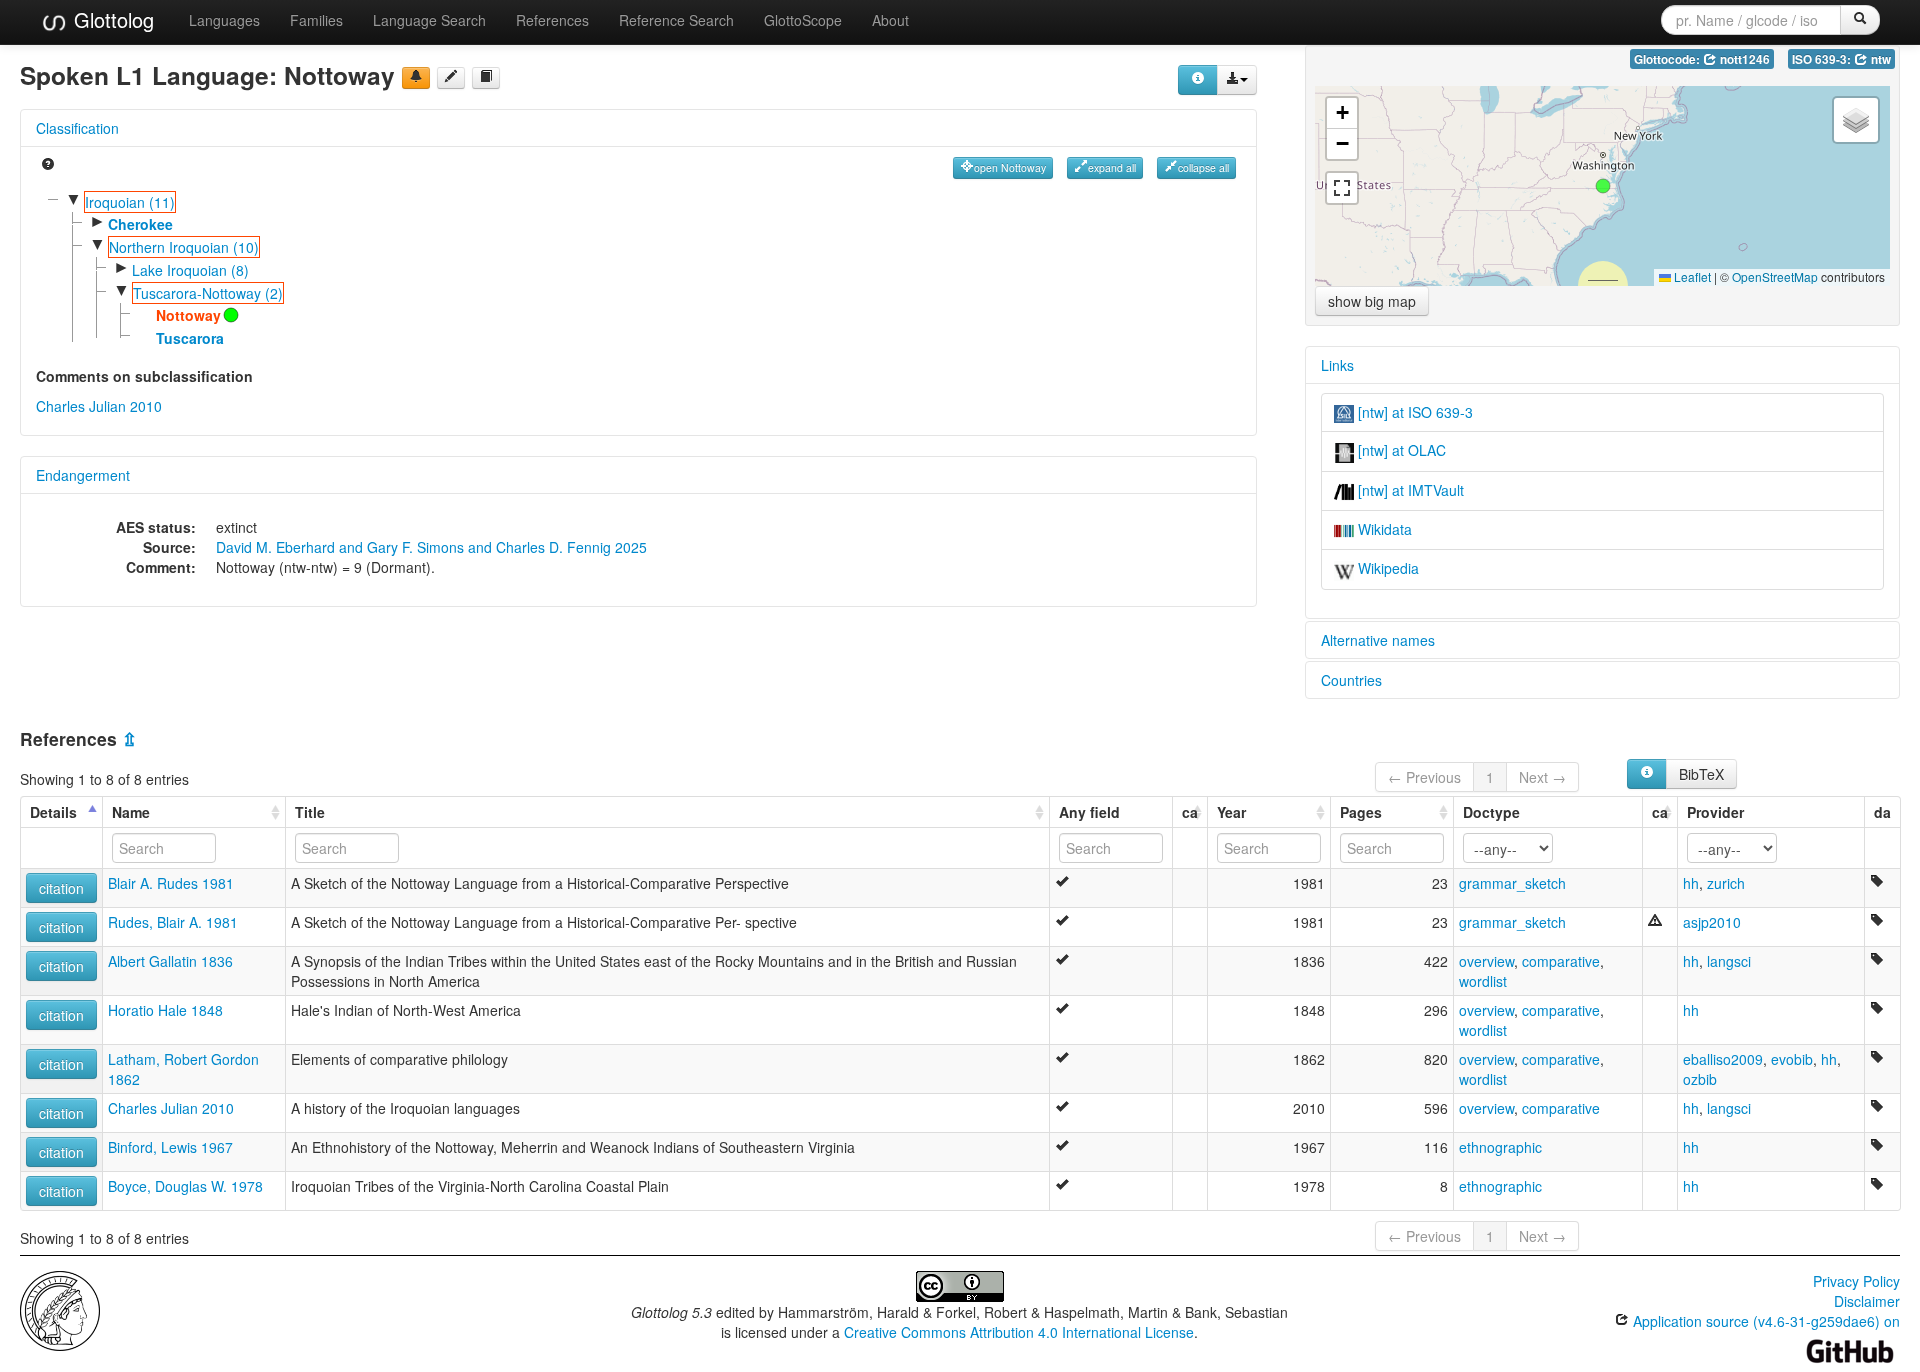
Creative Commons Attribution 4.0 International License (1019, 1332)
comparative (1561, 961)
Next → (1542, 777)
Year (1231, 812)
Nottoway (188, 315)
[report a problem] (416, 78)
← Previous (1424, 777)
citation (61, 888)
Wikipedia (1386, 568)
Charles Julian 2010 (99, 406)
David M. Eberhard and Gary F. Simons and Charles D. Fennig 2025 (431, 547)
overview (1486, 961)
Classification (77, 128)
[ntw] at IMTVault (1409, 490)
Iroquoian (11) (130, 202)
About (890, 20)
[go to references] (486, 78)
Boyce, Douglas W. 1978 (185, 1186)
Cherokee (140, 224)
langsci (1729, 961)
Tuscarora (190, 338)
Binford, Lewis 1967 (170, 1147)
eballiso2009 (1723, 1059)
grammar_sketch (1512, 883)
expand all (1112, 167)
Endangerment (83, 475)
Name (131, 812)
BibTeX (1701, 774)
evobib (1792, 1059)
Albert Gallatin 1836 (170, 961)
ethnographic (1500, 1147)
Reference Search (676, 20)
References (552, 20)
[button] (1603, 186)
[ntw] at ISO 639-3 (1413, 412)
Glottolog (111, 19)
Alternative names (1378, 640)
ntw (1879, 59)
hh (1691, 883)
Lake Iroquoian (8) (190, 270)
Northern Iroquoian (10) (184, 247)
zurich (1726, 883)
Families (316, 20)
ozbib (1700, 1079)
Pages (1361, 812)
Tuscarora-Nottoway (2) (208, 293)
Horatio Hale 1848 (165, 1010)
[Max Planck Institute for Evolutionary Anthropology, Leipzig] (60, 1308)
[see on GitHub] (451, 78)
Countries (1351, 680)
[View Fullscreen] (1342, 188)
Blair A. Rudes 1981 (171, 883)
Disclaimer (1867, 1301)
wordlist (1483, 981)
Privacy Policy (1856, 1281)
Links (1337, 365)
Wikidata (1383, 529)
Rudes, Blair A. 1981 (173, 922)
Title (310, 812)
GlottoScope (803, 20)
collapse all (1203, 167)
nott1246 (1743, 59)
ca (1190, 812)
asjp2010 (1712, 922)
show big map (1372, 301)
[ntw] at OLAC (1400, 450)
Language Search (429, 20)
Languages (224, 20)
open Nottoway (1010, 167)
